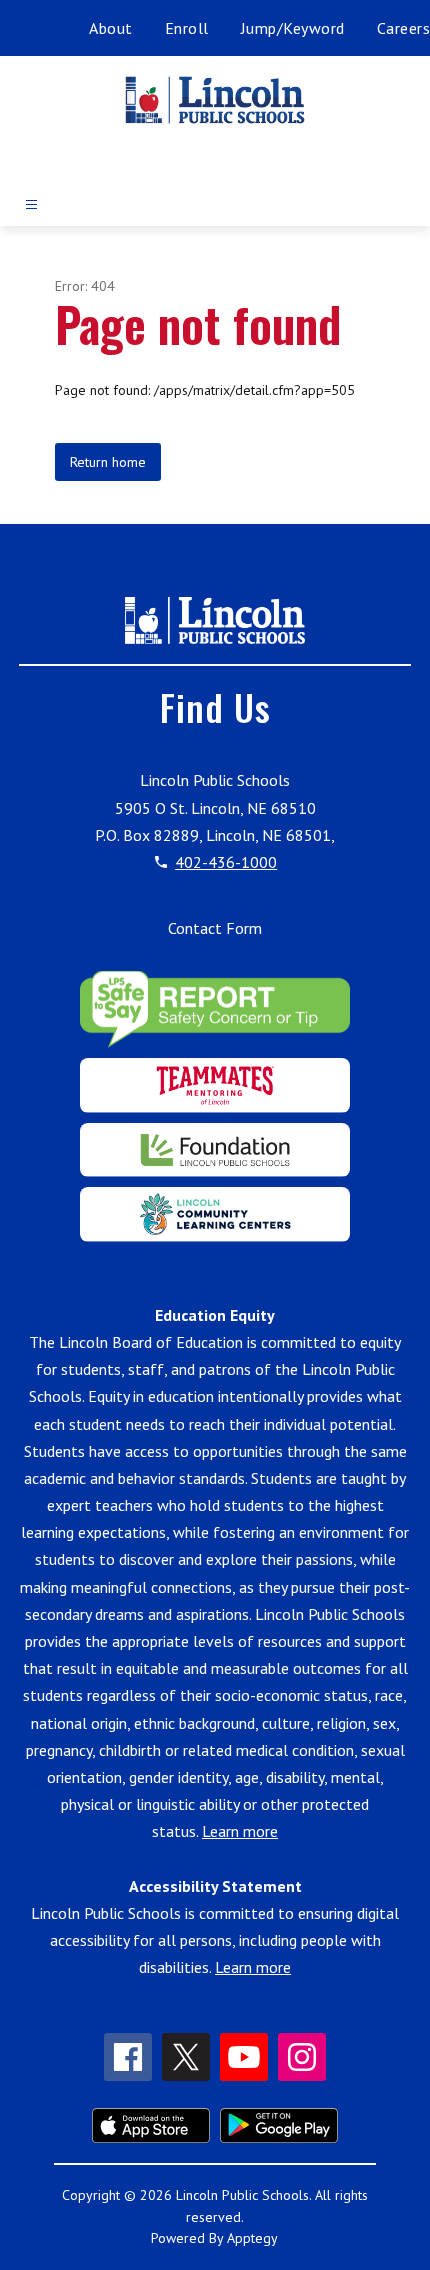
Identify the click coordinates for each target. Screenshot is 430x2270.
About (111, 28)
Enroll (187, 28)
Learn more (240, 1831)
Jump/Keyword (293, 28)
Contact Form (215, 928)
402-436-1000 (226, 862)
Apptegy (252, 2238)
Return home (108, 462)
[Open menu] (31, 204)
